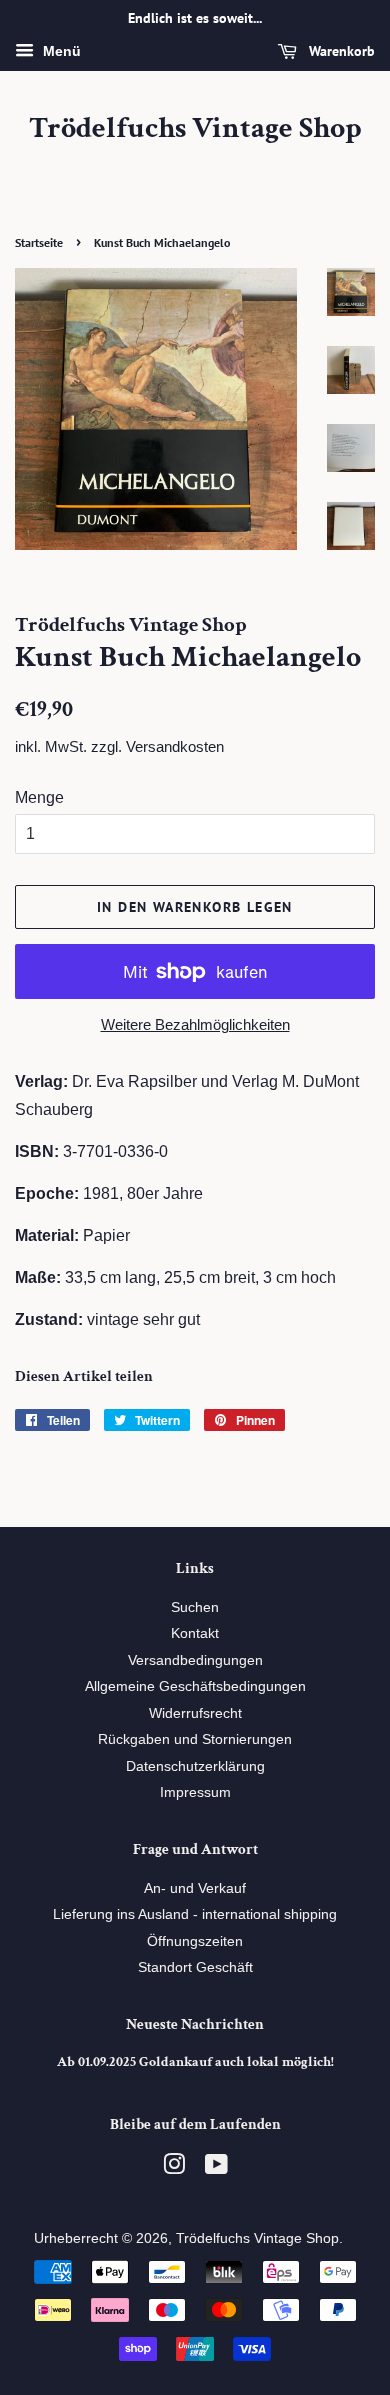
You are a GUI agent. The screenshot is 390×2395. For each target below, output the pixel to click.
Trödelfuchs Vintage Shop (195, 129)
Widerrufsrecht (195, 1713)
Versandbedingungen (195, 1660)
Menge (39, 797)
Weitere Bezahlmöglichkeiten (195, 1024)
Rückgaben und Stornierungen (195, 1739)
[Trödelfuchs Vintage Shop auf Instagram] (174, 2168)
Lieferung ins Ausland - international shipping (195, 1914)
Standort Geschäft (195, 1967)
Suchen (195, 1607)
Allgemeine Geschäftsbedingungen (195, 1686)
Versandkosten (175, 746)
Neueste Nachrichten (195, 2024)
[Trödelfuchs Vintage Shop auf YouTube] (216, 2168)
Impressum (195, 1792)
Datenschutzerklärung (195, 1766)
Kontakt (195, 1633)
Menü (60, 51)
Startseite (39, 242)
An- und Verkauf (195, 1888)
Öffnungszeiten (195, 1941)
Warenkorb (340, 51)
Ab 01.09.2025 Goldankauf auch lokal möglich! (195, 2062)
